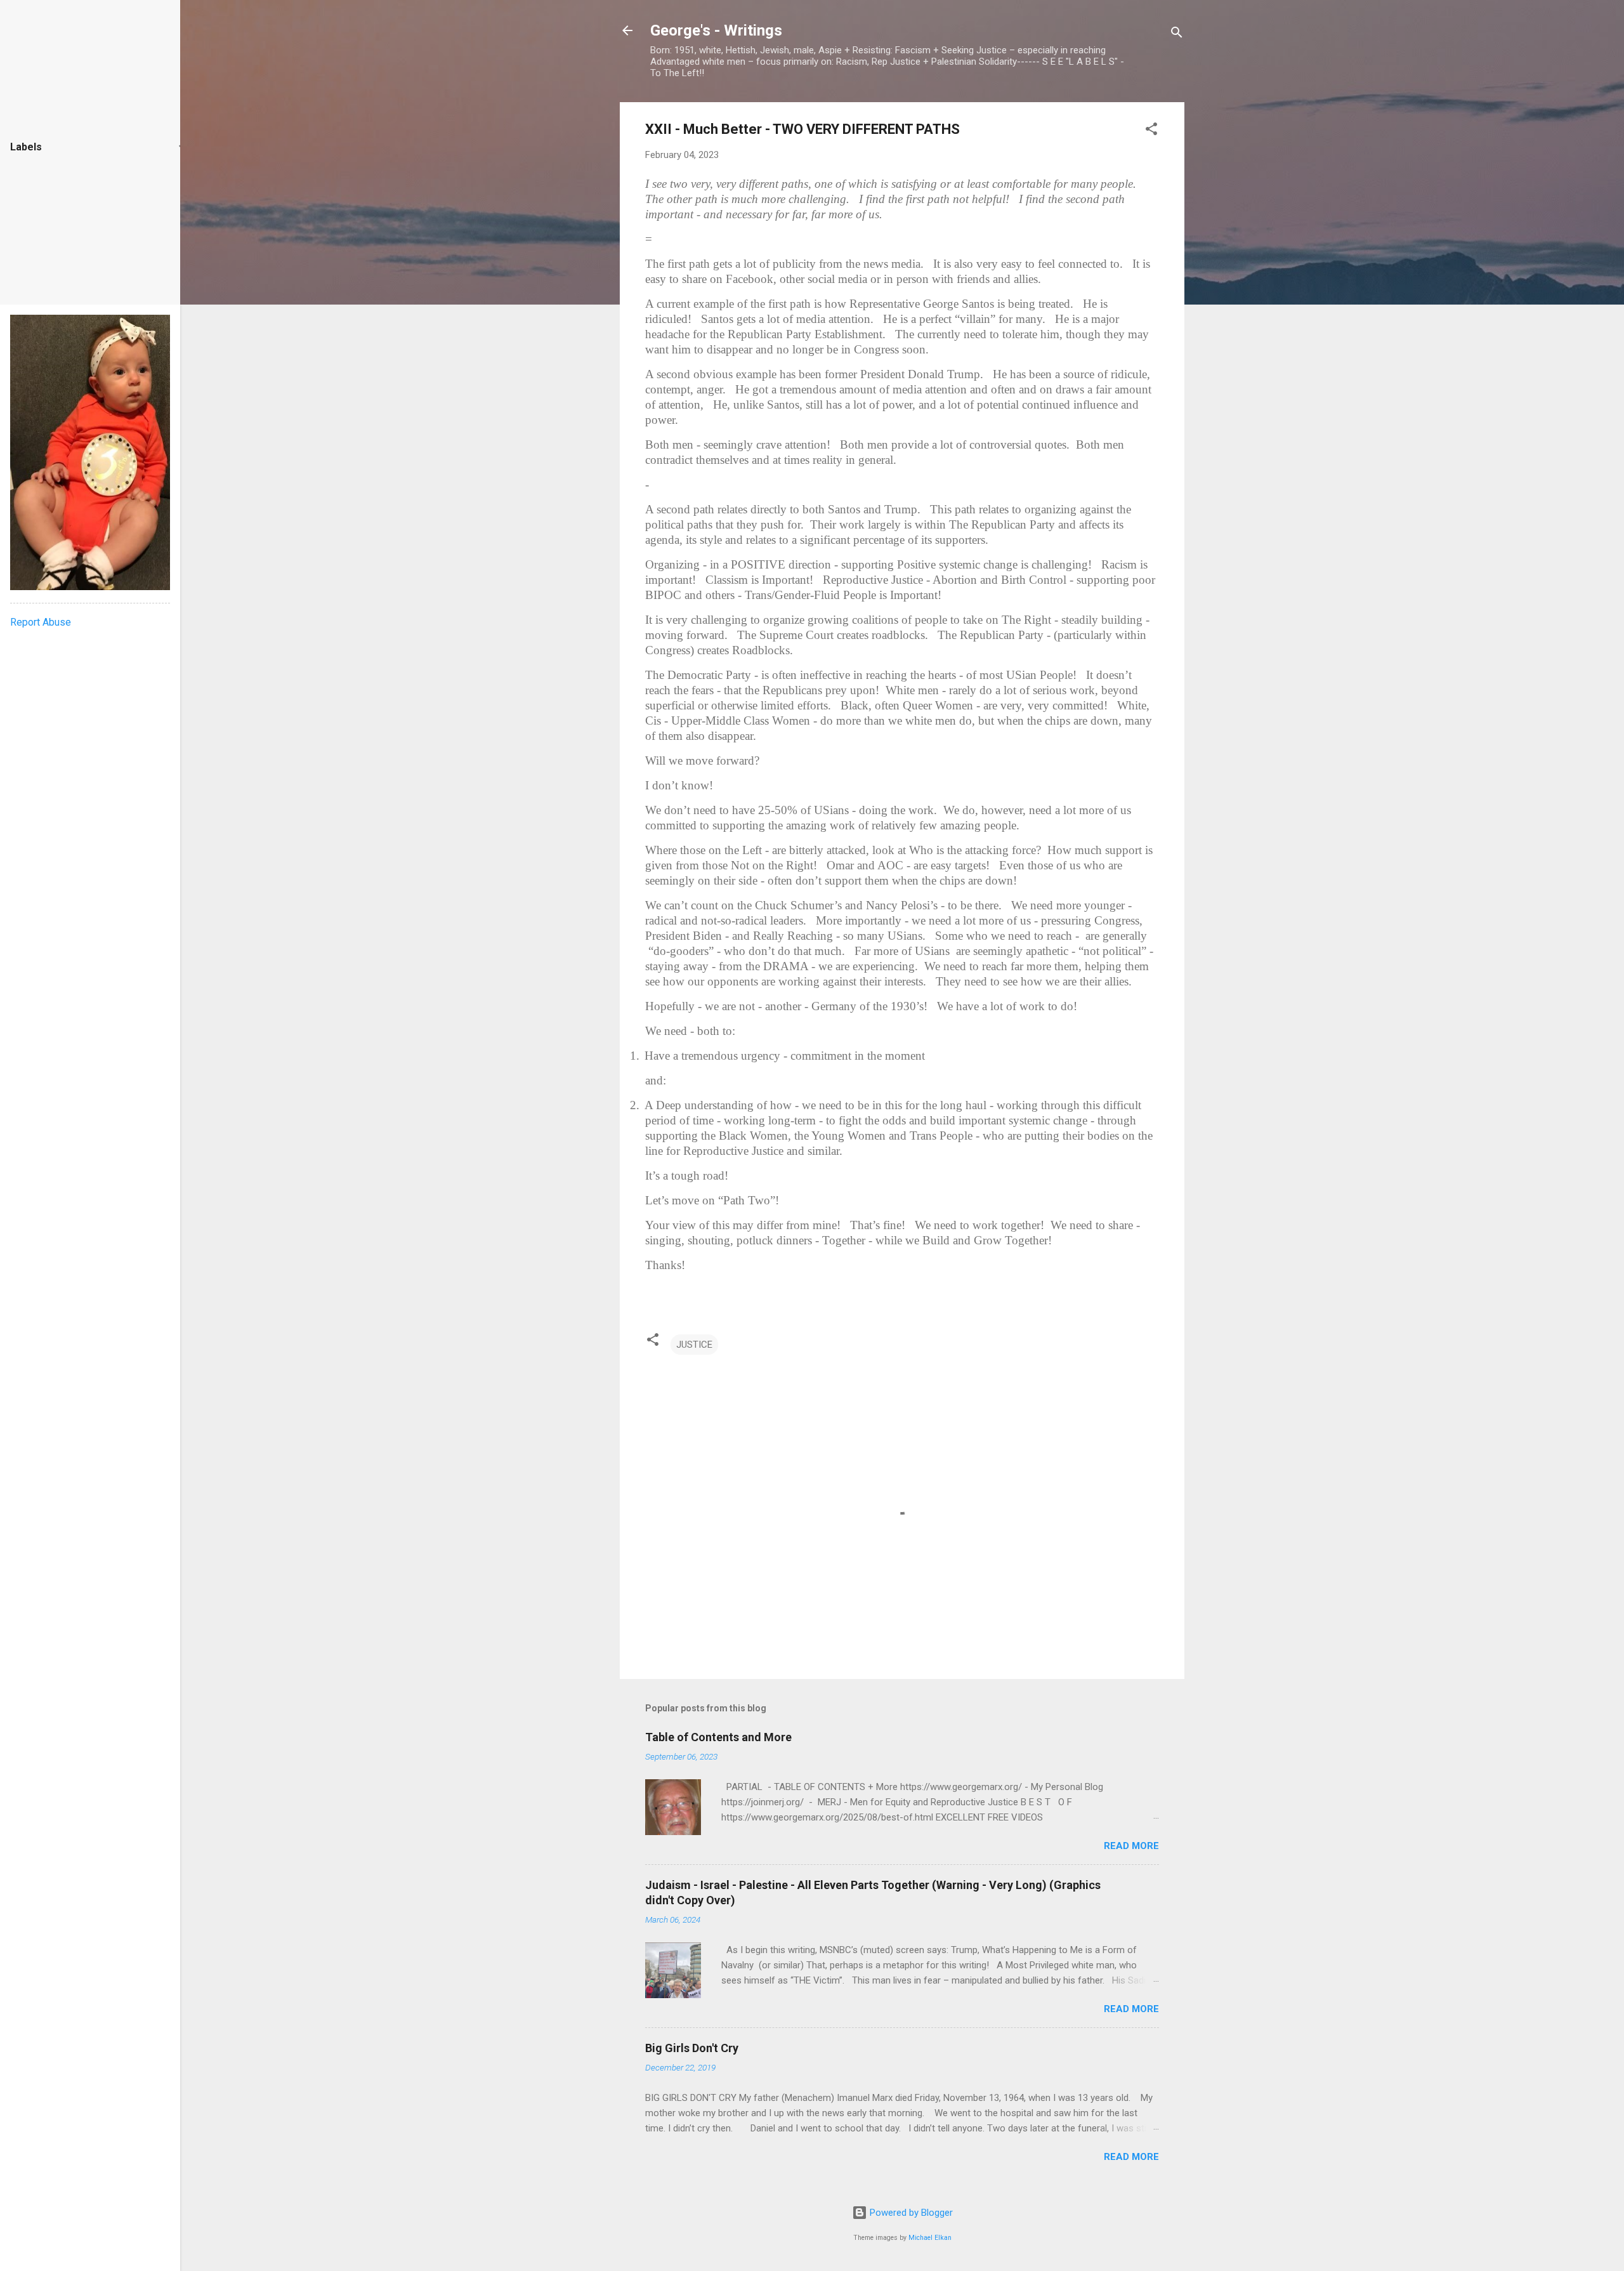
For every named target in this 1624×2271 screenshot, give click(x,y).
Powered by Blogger (910, 2213)
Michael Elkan (930, 2238)
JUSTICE (694, 1345)
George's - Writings (716, 30)
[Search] (1177, 35)
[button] (1151, 131)
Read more (1131, 1846)
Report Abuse (41, 622)
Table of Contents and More (718, 1737)
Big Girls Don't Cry (692, 2048)
